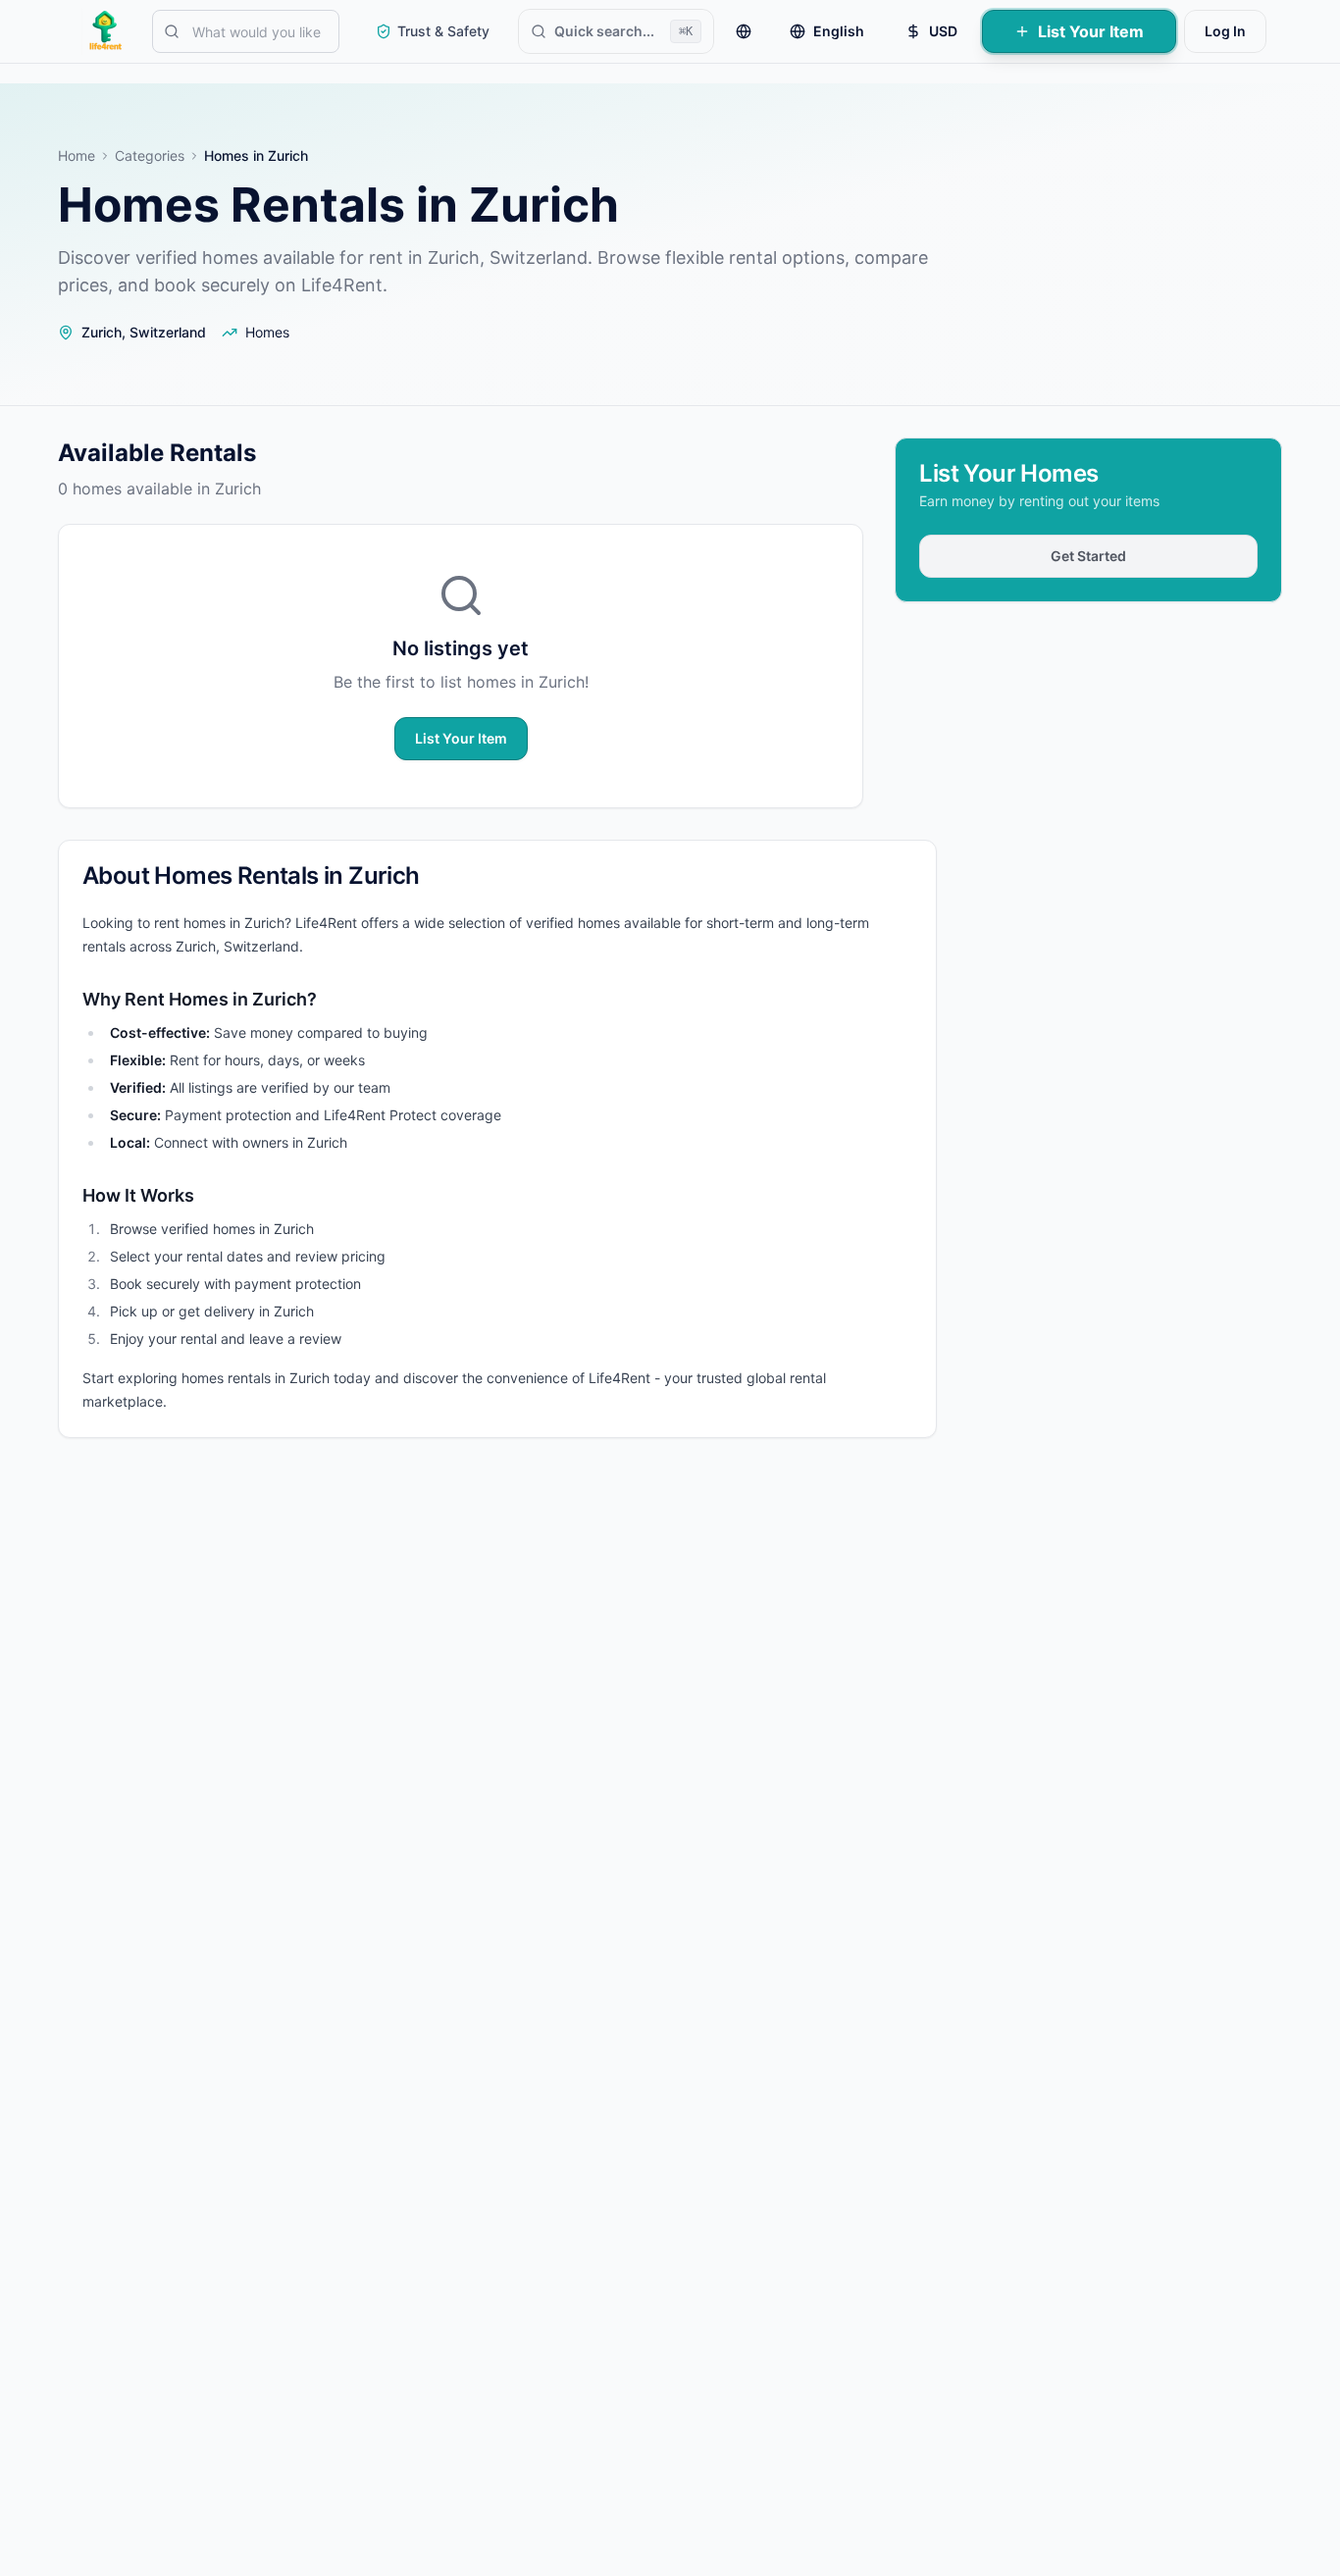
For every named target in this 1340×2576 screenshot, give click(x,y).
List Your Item (1091, 31)
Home (77, 155)
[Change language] (744, 31)
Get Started (1088, 556)
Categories (150, 155)
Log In (1225, 31)
